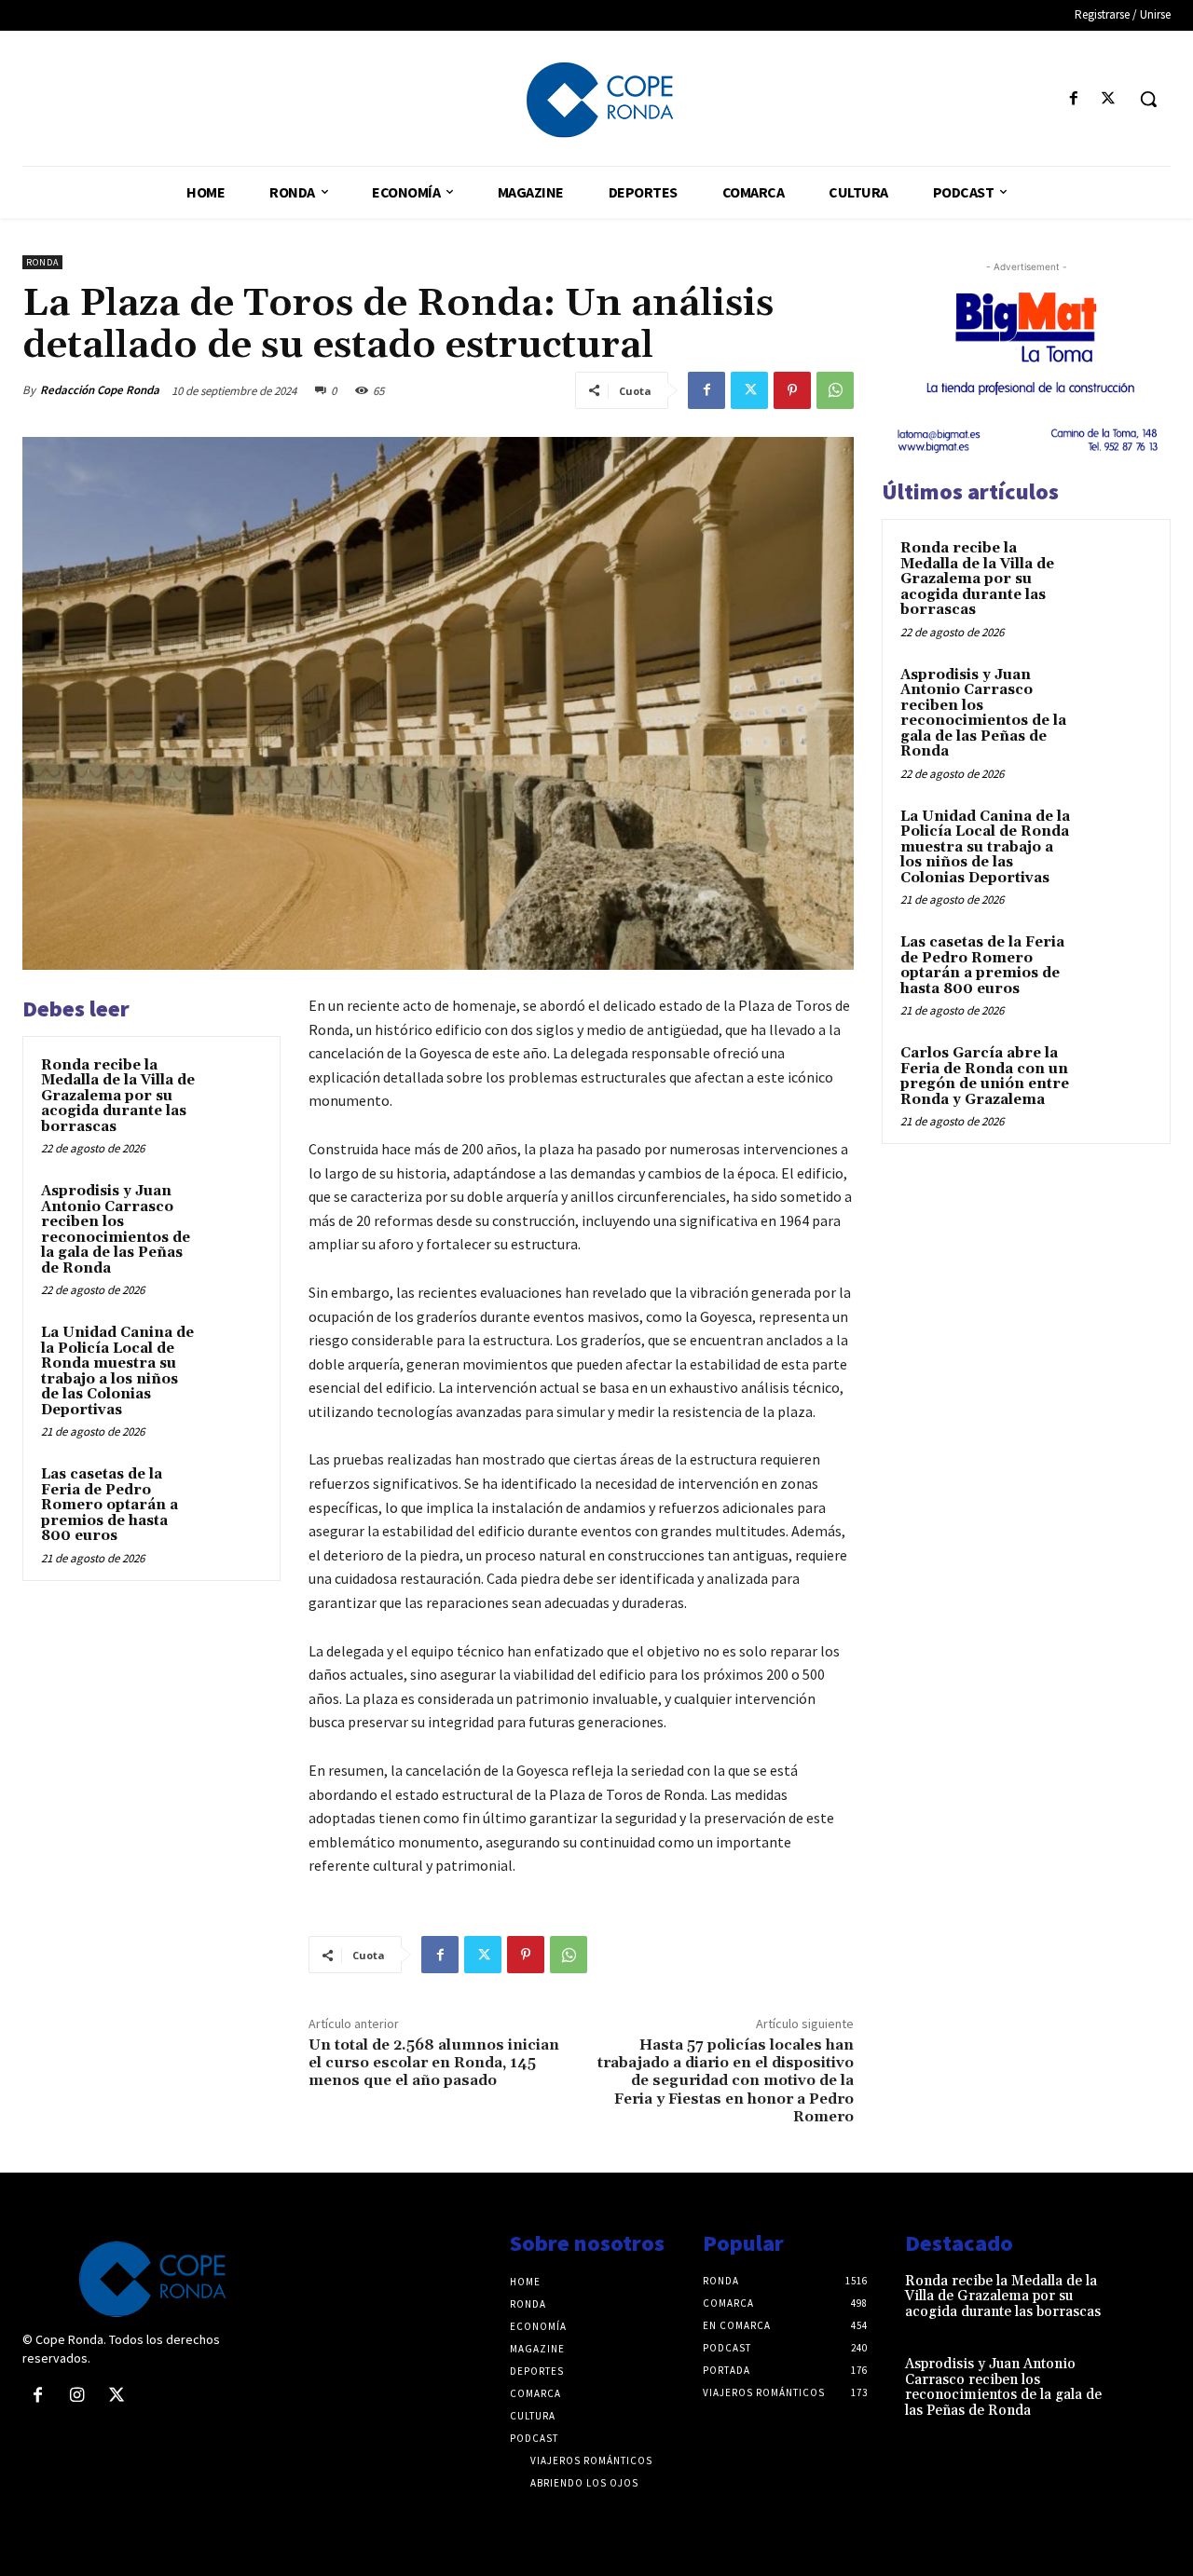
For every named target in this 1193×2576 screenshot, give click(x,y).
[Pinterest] (792, 390)
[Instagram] (76, 2396)
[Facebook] (1074, 99)
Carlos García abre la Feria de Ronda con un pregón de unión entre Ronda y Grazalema (985, 1077)
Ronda (42, 262)
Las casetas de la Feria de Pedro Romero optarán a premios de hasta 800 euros (110, 1505)
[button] (1148, 99)
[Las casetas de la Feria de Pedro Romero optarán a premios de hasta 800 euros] (234, 1492)
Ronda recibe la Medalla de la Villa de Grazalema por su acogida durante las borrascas (118, 1096)
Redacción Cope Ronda (100, 390)
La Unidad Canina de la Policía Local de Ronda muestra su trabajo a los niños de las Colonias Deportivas (117, 1371)
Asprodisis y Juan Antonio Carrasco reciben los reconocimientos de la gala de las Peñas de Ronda (116, 1230)
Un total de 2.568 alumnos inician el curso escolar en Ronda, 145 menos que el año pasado (434, 2063)
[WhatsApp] (835, 390)
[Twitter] (1109, 99)
